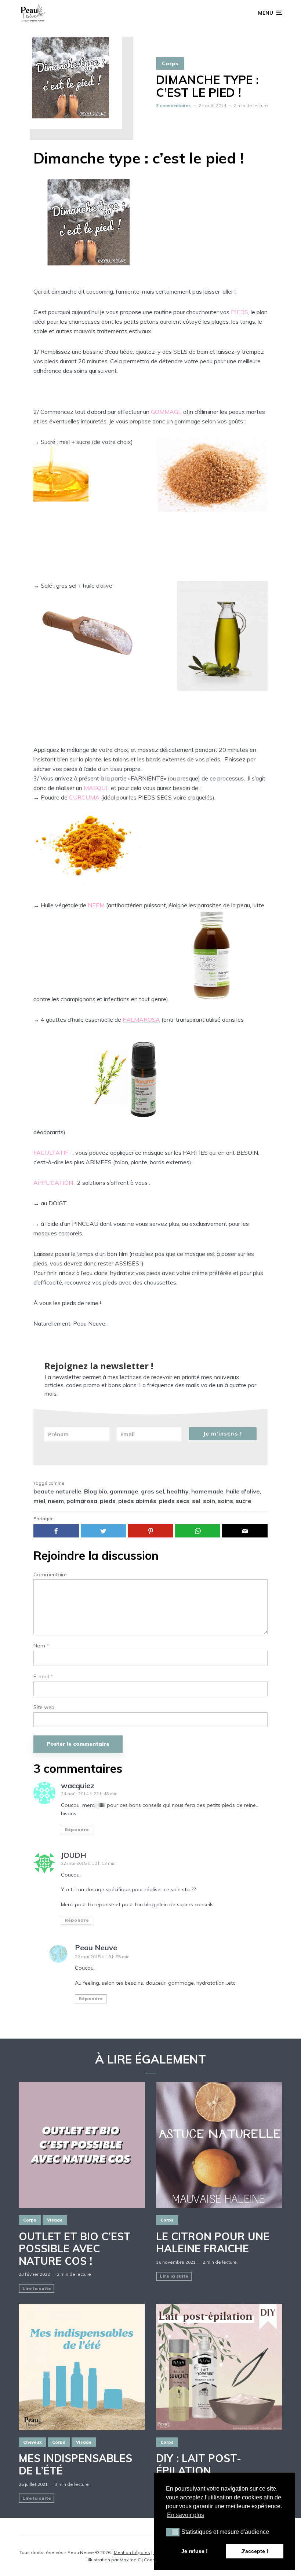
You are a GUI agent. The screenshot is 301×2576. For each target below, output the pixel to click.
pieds (108, 1501)
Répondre (77, 1829)
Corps (170, 63)
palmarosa (82, 1501)
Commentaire (50, 1575)
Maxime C (130, 2560)
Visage (55, 2220)
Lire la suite (37, 2288)
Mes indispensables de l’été (75, 2464)
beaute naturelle (57, 1491)
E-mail (43, 1677)
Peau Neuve (96, 1947)
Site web (44, 1707)
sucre (244, 1501)
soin (209, 1501)
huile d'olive (243, 1491)
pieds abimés (137, 1501)
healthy (178, 1491)
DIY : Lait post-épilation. (199, 2464)
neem (56, 1501)
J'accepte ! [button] (255, 2551)
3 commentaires (173, 105)
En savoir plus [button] (186, 2515)
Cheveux (32, 2442)
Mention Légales (132, 2552)
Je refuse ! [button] (195, 2551)
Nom (41, 1646)
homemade (207, 1491)
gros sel (153, 1491)
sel (196, 1501)
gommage (124, 1491)
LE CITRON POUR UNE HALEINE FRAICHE (213, 2243)
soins (225, 1501)
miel (39, 1501)
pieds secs (174, 1501)
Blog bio (96, 1491)
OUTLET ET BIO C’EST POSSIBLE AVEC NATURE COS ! (75, 2249)
